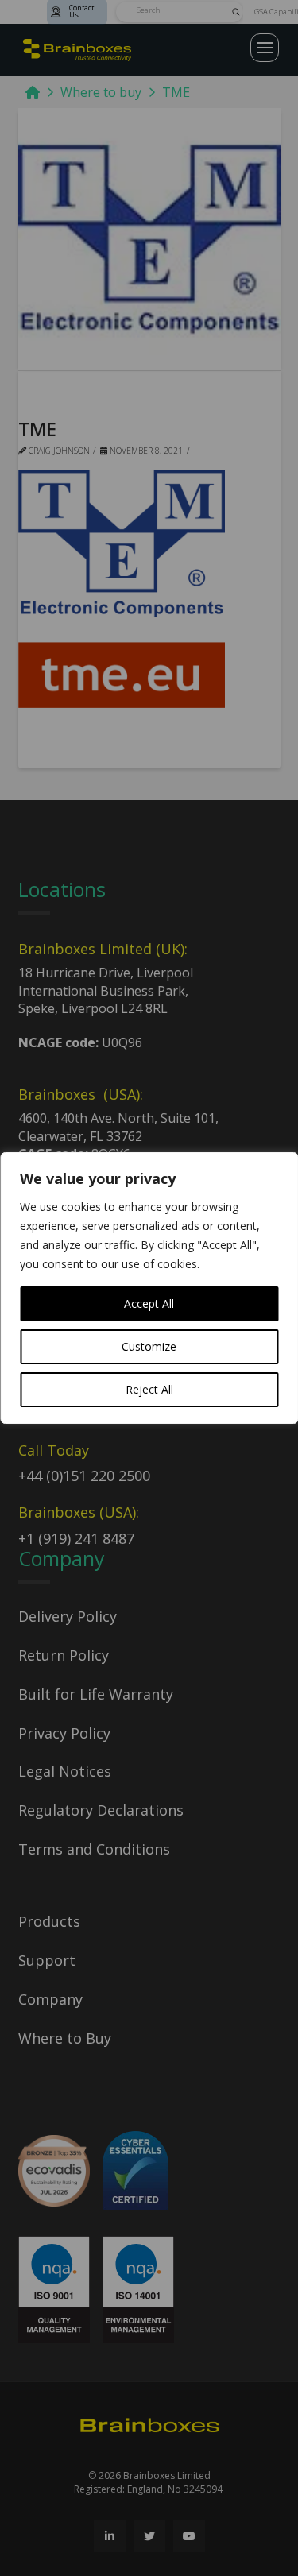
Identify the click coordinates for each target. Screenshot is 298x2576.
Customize (149, 1346)
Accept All (149, 1303)
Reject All (149, 1389)
